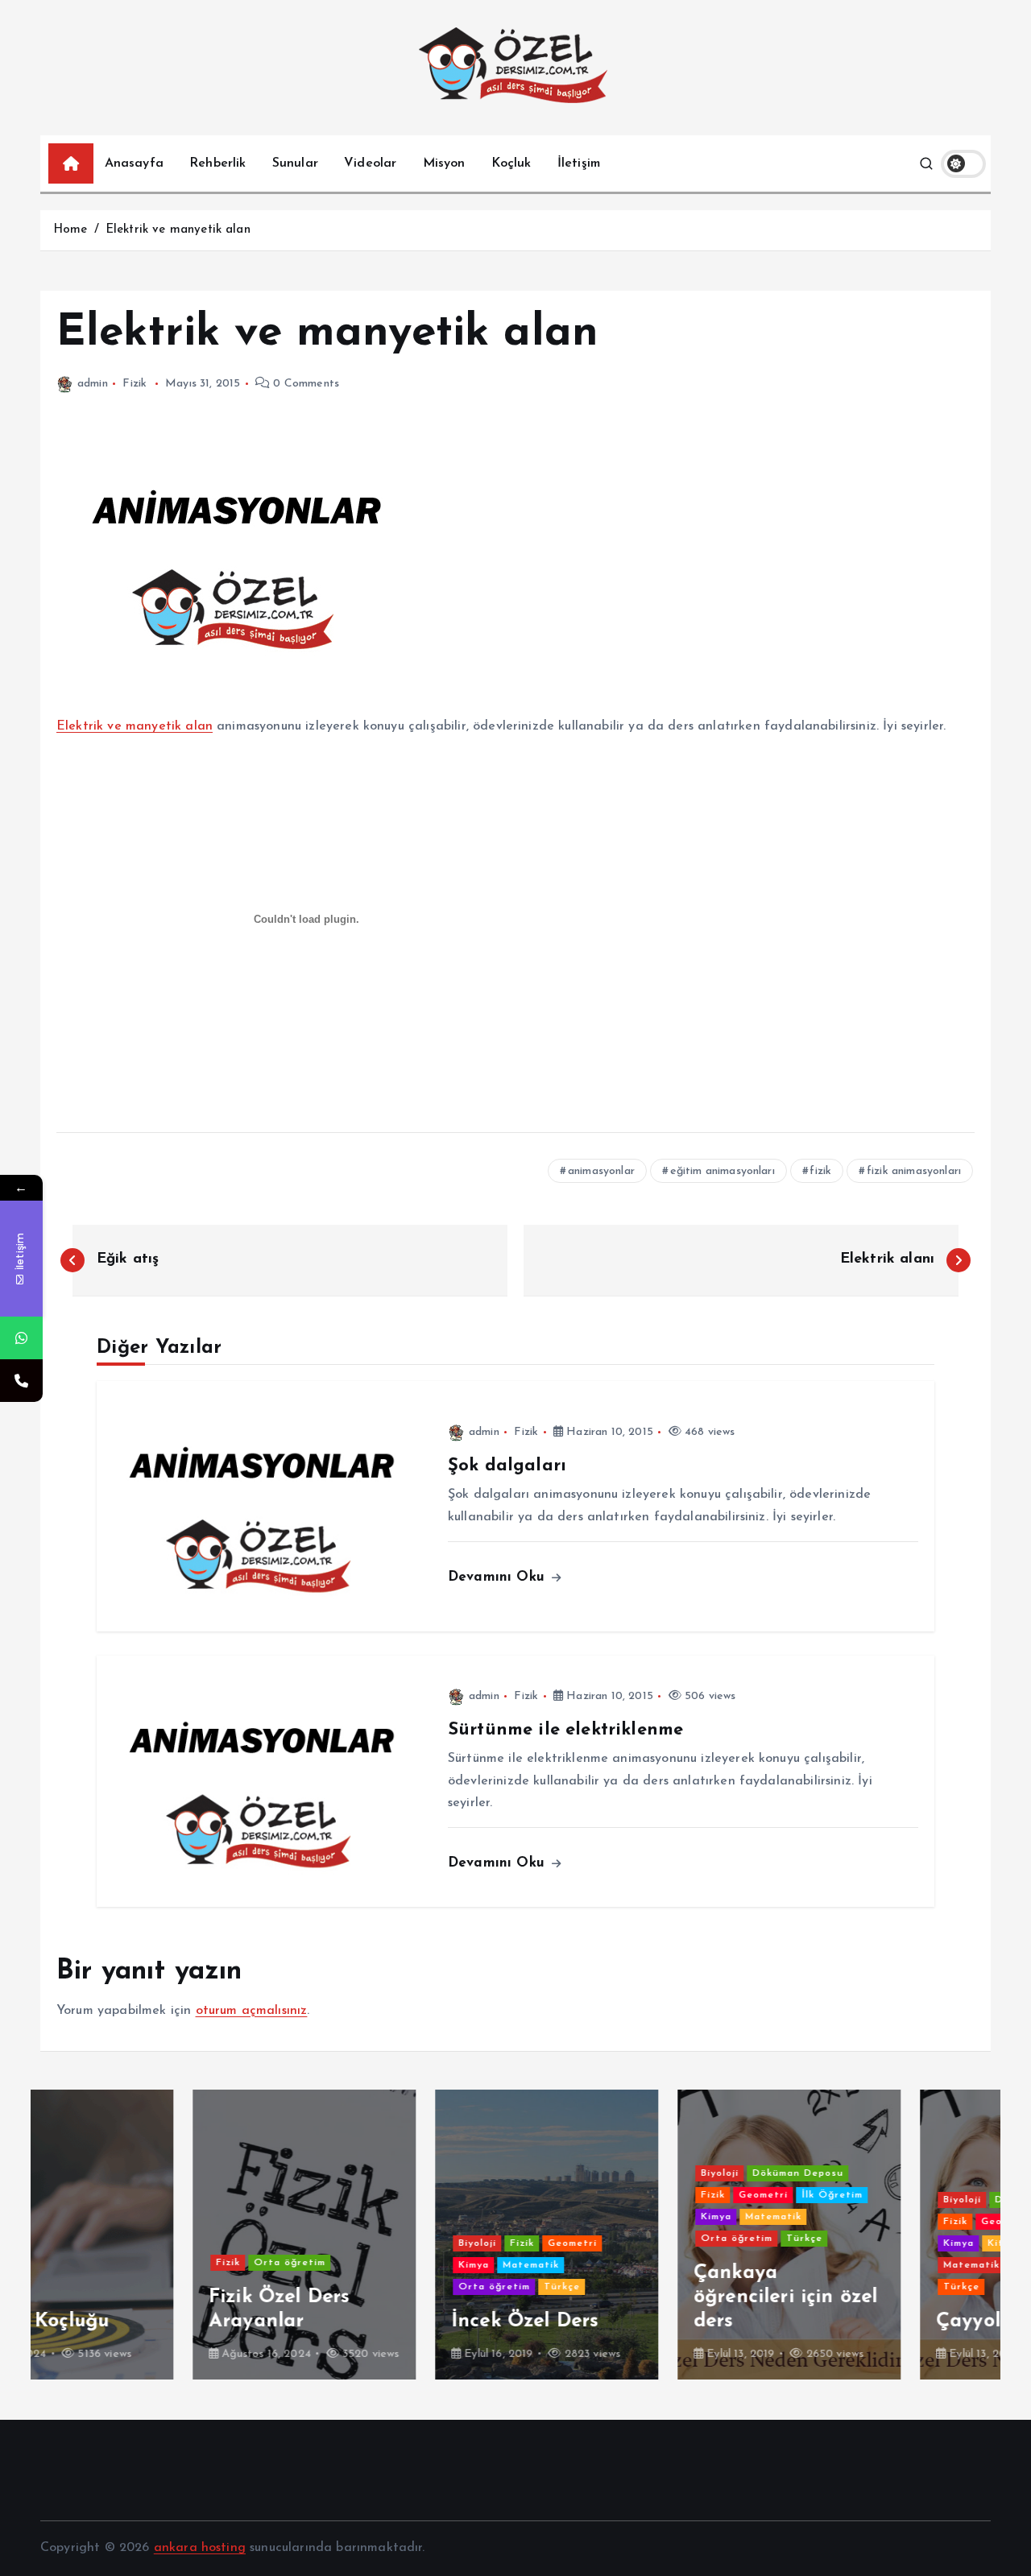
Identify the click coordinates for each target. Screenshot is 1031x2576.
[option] (152, 2235)
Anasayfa (134, 163)
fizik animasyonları (914, 1171)
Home (70, 230)
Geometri (420, 2243)
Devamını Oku (499, 1577)
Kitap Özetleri (874, 2243)
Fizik (135, 384)
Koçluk (511, 163)
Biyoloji (325, 2243)
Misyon (444, 163)
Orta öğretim (137, 2263)
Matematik (379, 2265)
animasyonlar (601, 1171)
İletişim (579, 163)
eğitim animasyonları (723, 1171)
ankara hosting (200, 2548)
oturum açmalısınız (252, 2011)
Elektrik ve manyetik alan (178, 230)
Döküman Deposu (646, 2173)
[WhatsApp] (21, 1338)
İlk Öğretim (680, 2195)
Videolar (370, 163)
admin (93, 384)
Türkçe (410, 2287)
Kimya (321, 2265)
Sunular (295, 163)
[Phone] (21, 1381)
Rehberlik (217, 163)
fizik (820, 1171)
